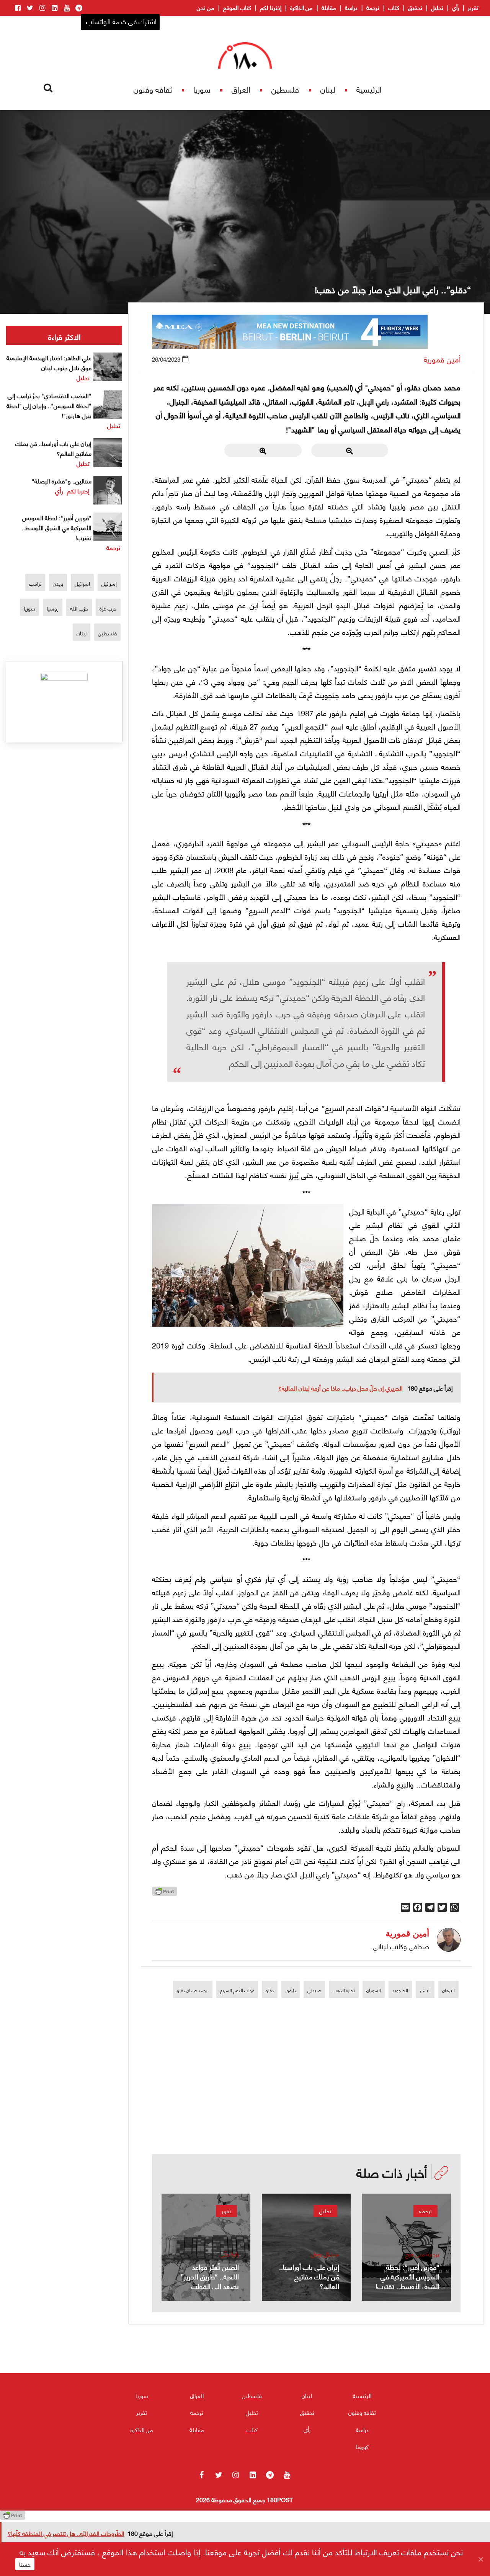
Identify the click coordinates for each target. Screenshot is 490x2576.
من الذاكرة (301, 7)
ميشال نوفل (325, 2254)
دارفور (291, 1990)
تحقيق (415, 7)
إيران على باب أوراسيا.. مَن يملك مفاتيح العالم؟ (309, 2276)
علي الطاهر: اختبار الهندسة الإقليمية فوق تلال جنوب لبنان (49, 362)
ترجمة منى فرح (422, 2254)
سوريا (202, 89)
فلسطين (285, 89)
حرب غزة (108, 608)
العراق (241, 89)
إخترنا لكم (271, 7)
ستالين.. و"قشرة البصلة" (62, 481)
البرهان (448, 1990)
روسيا (53, 608)
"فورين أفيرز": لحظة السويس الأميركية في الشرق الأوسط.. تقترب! (57, 527)
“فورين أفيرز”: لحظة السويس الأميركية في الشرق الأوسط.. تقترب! (408, 2276)
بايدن (58, 583)
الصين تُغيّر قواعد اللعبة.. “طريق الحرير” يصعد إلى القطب (210, 2276)
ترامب (35, 583)
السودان (374, 1990)
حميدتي (314, 1990)
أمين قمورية (442, 359)
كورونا (362, 2446)
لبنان (328, 89)
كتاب (394, 7)
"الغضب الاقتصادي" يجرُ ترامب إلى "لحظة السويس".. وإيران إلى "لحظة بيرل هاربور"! (49, 405)
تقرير (473, 7)
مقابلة (329, 7)
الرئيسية (369, 89)
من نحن (206, 7)
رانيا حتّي (229, 2254)
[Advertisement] (306, 2101)
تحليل (437, 7)
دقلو (270, 1990)
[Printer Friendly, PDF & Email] (165, 1893)
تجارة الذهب (344, 1990)
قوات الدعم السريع (237, 1990)
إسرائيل (109, 583)
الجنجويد (400, 1990)
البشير (425, 1990)
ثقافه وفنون (153, 89)
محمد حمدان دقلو (193, 1990)
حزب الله (79, 608)
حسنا (25, 2564)
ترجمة (373, 7)
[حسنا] (480, 2559)
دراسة (351, 7)
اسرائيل (82, 583)
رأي (456, 7)
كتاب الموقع (237, 7)
